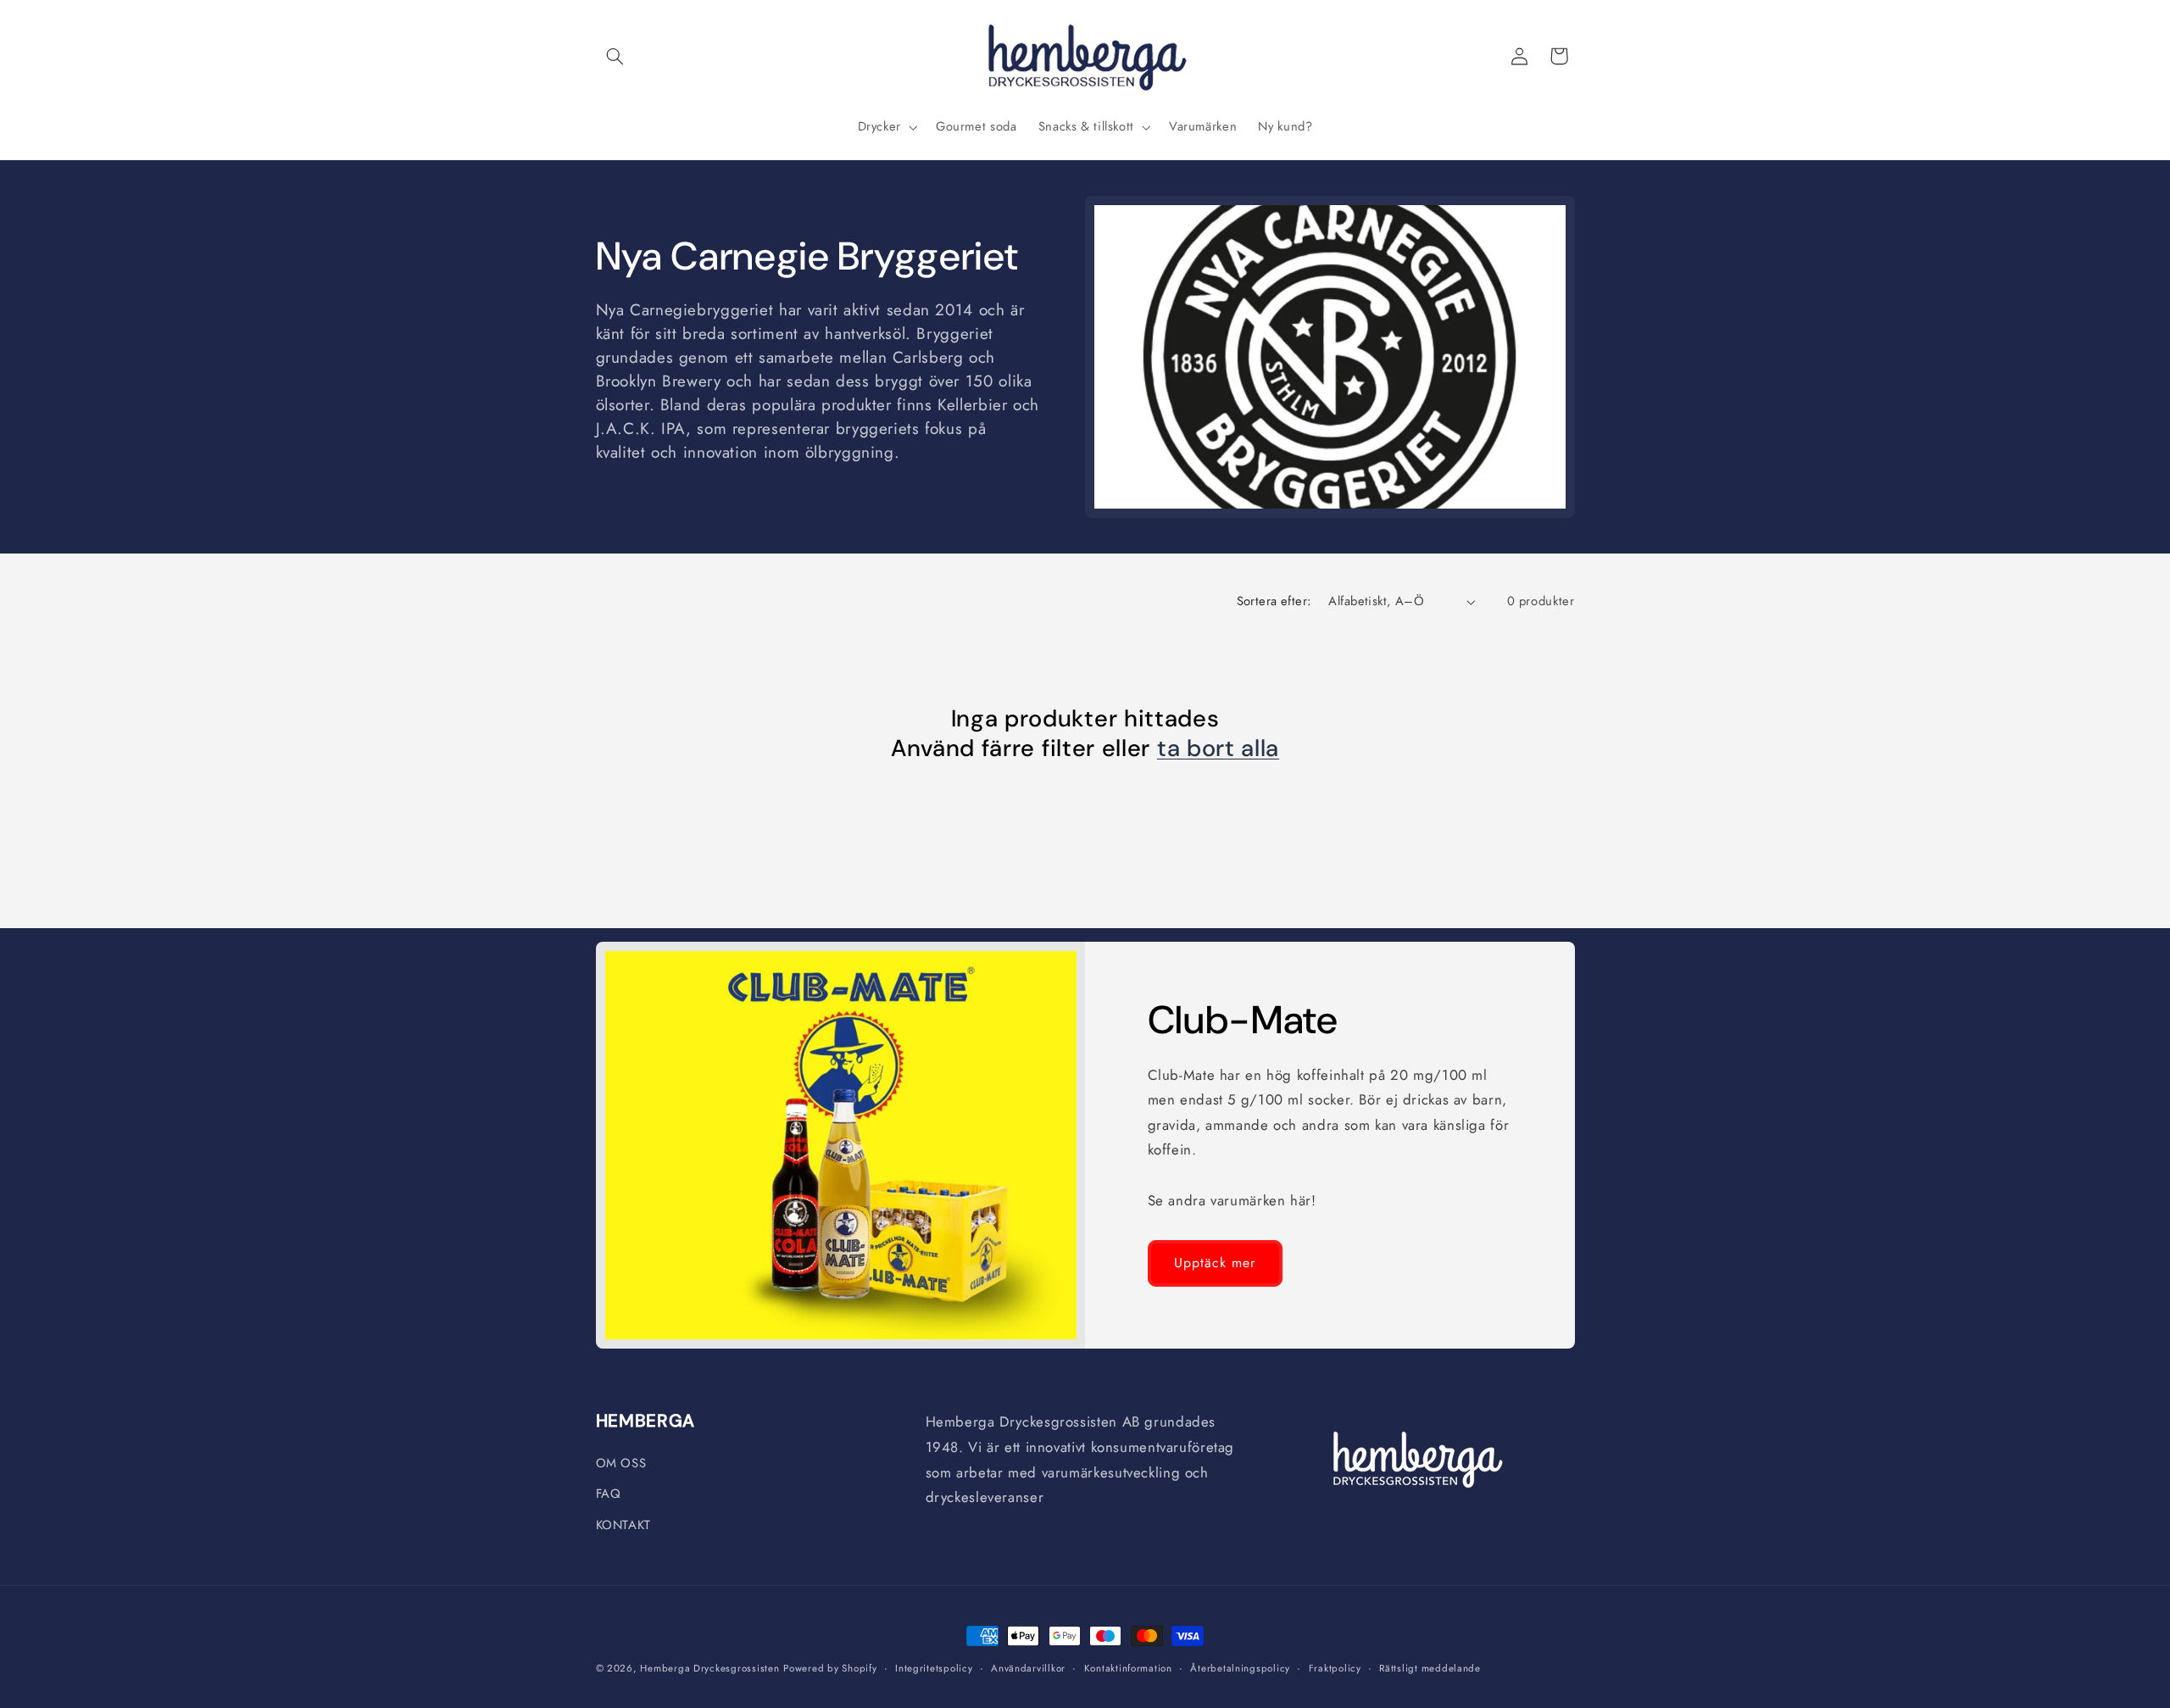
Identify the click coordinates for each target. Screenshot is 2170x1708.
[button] (615, 56)
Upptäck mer (1215, 1263)
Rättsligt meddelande (1430, 1668)
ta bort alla (1218, 749)
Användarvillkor (1028, 1668)
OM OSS (621, 1463)
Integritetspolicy (934, 1668)
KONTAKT (623, 1525)
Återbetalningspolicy (1240, 1668)
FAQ (609, 1494)
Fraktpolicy (1335, 1668)
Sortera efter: (1274, 601)
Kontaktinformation (1128, 1668)
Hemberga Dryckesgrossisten (709, 1668)
